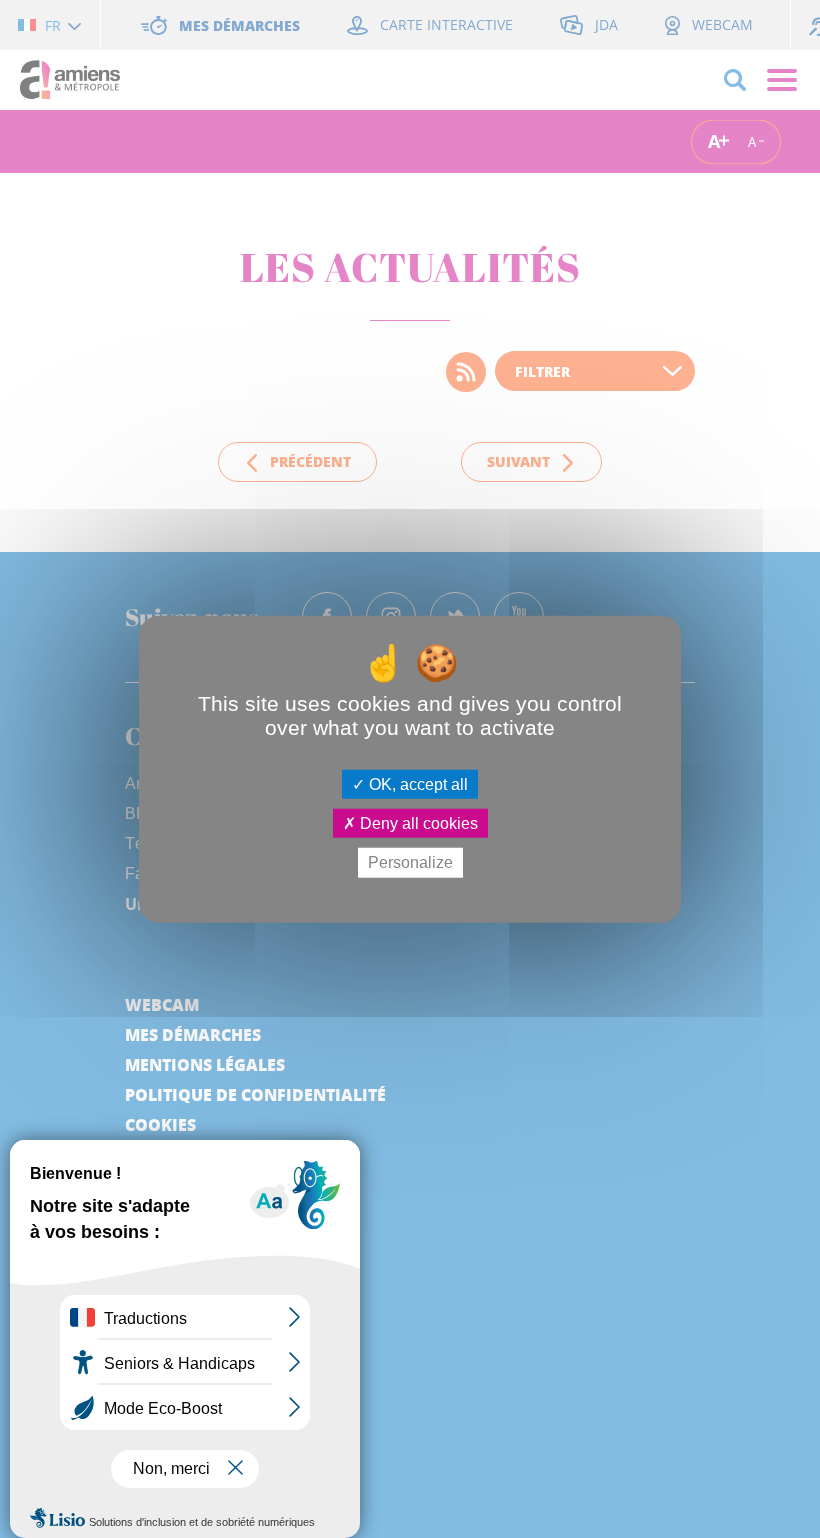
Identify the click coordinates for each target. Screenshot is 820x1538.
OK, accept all (416, 784)
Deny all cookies (417, 823)
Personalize (410, 862)
